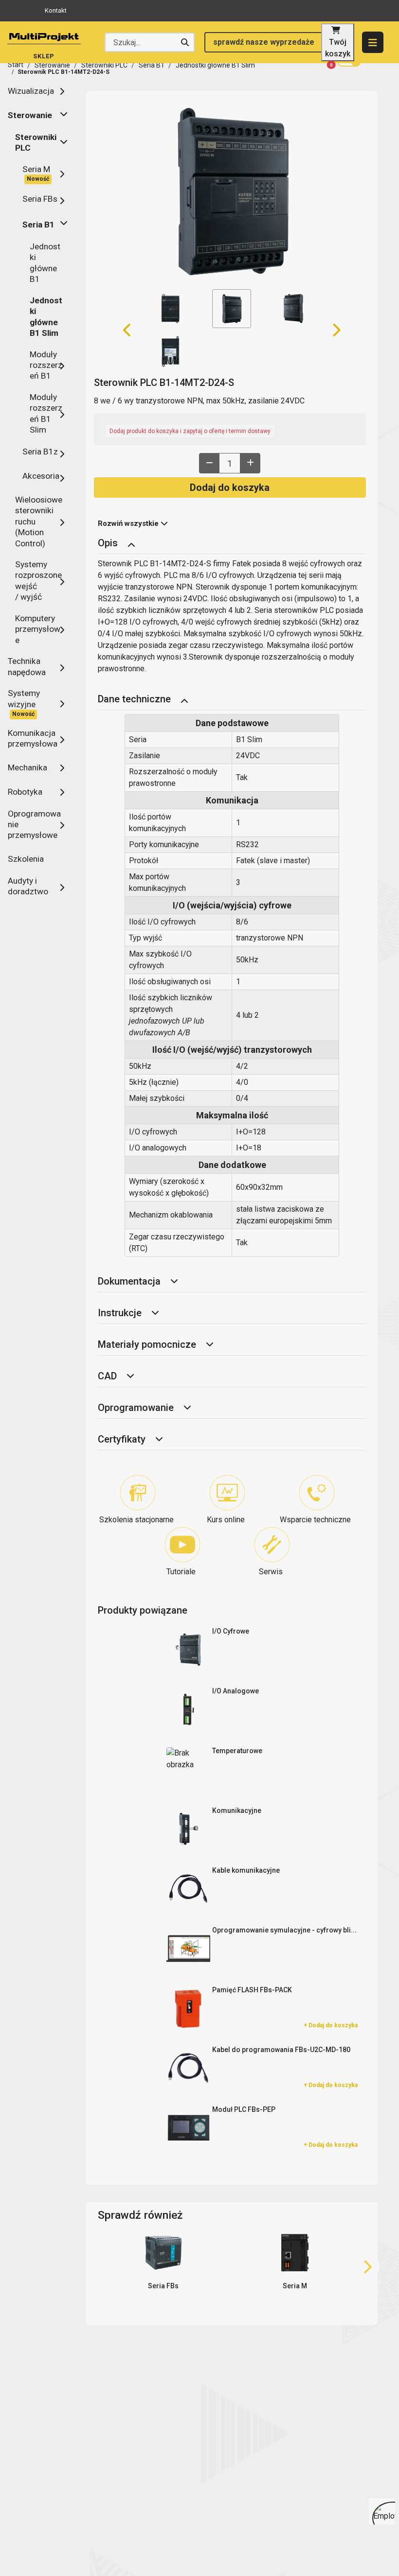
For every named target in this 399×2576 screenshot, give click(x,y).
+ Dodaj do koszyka (331, 2025)
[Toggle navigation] (131, 544)
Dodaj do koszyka (230, 487)
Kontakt (56, 10)
